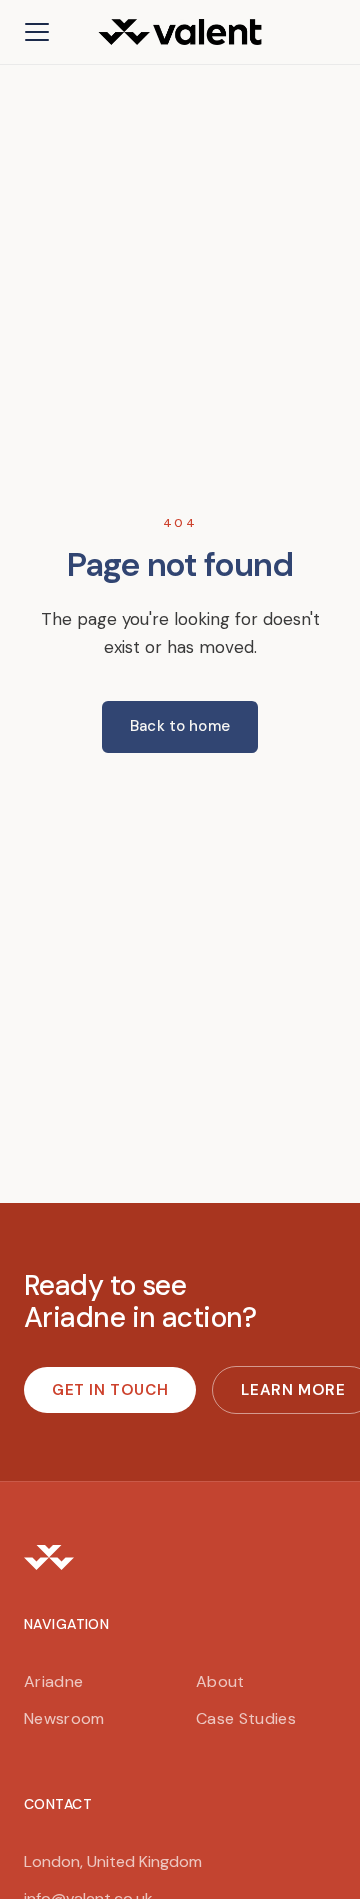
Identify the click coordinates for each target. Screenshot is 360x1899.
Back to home (180, 726)
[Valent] (180, 1557)
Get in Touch (110, 1390)
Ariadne (53, 1681)
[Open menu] (37, 32)
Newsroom (64, 1718)
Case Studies (246, 1718)
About (220, 1681)
